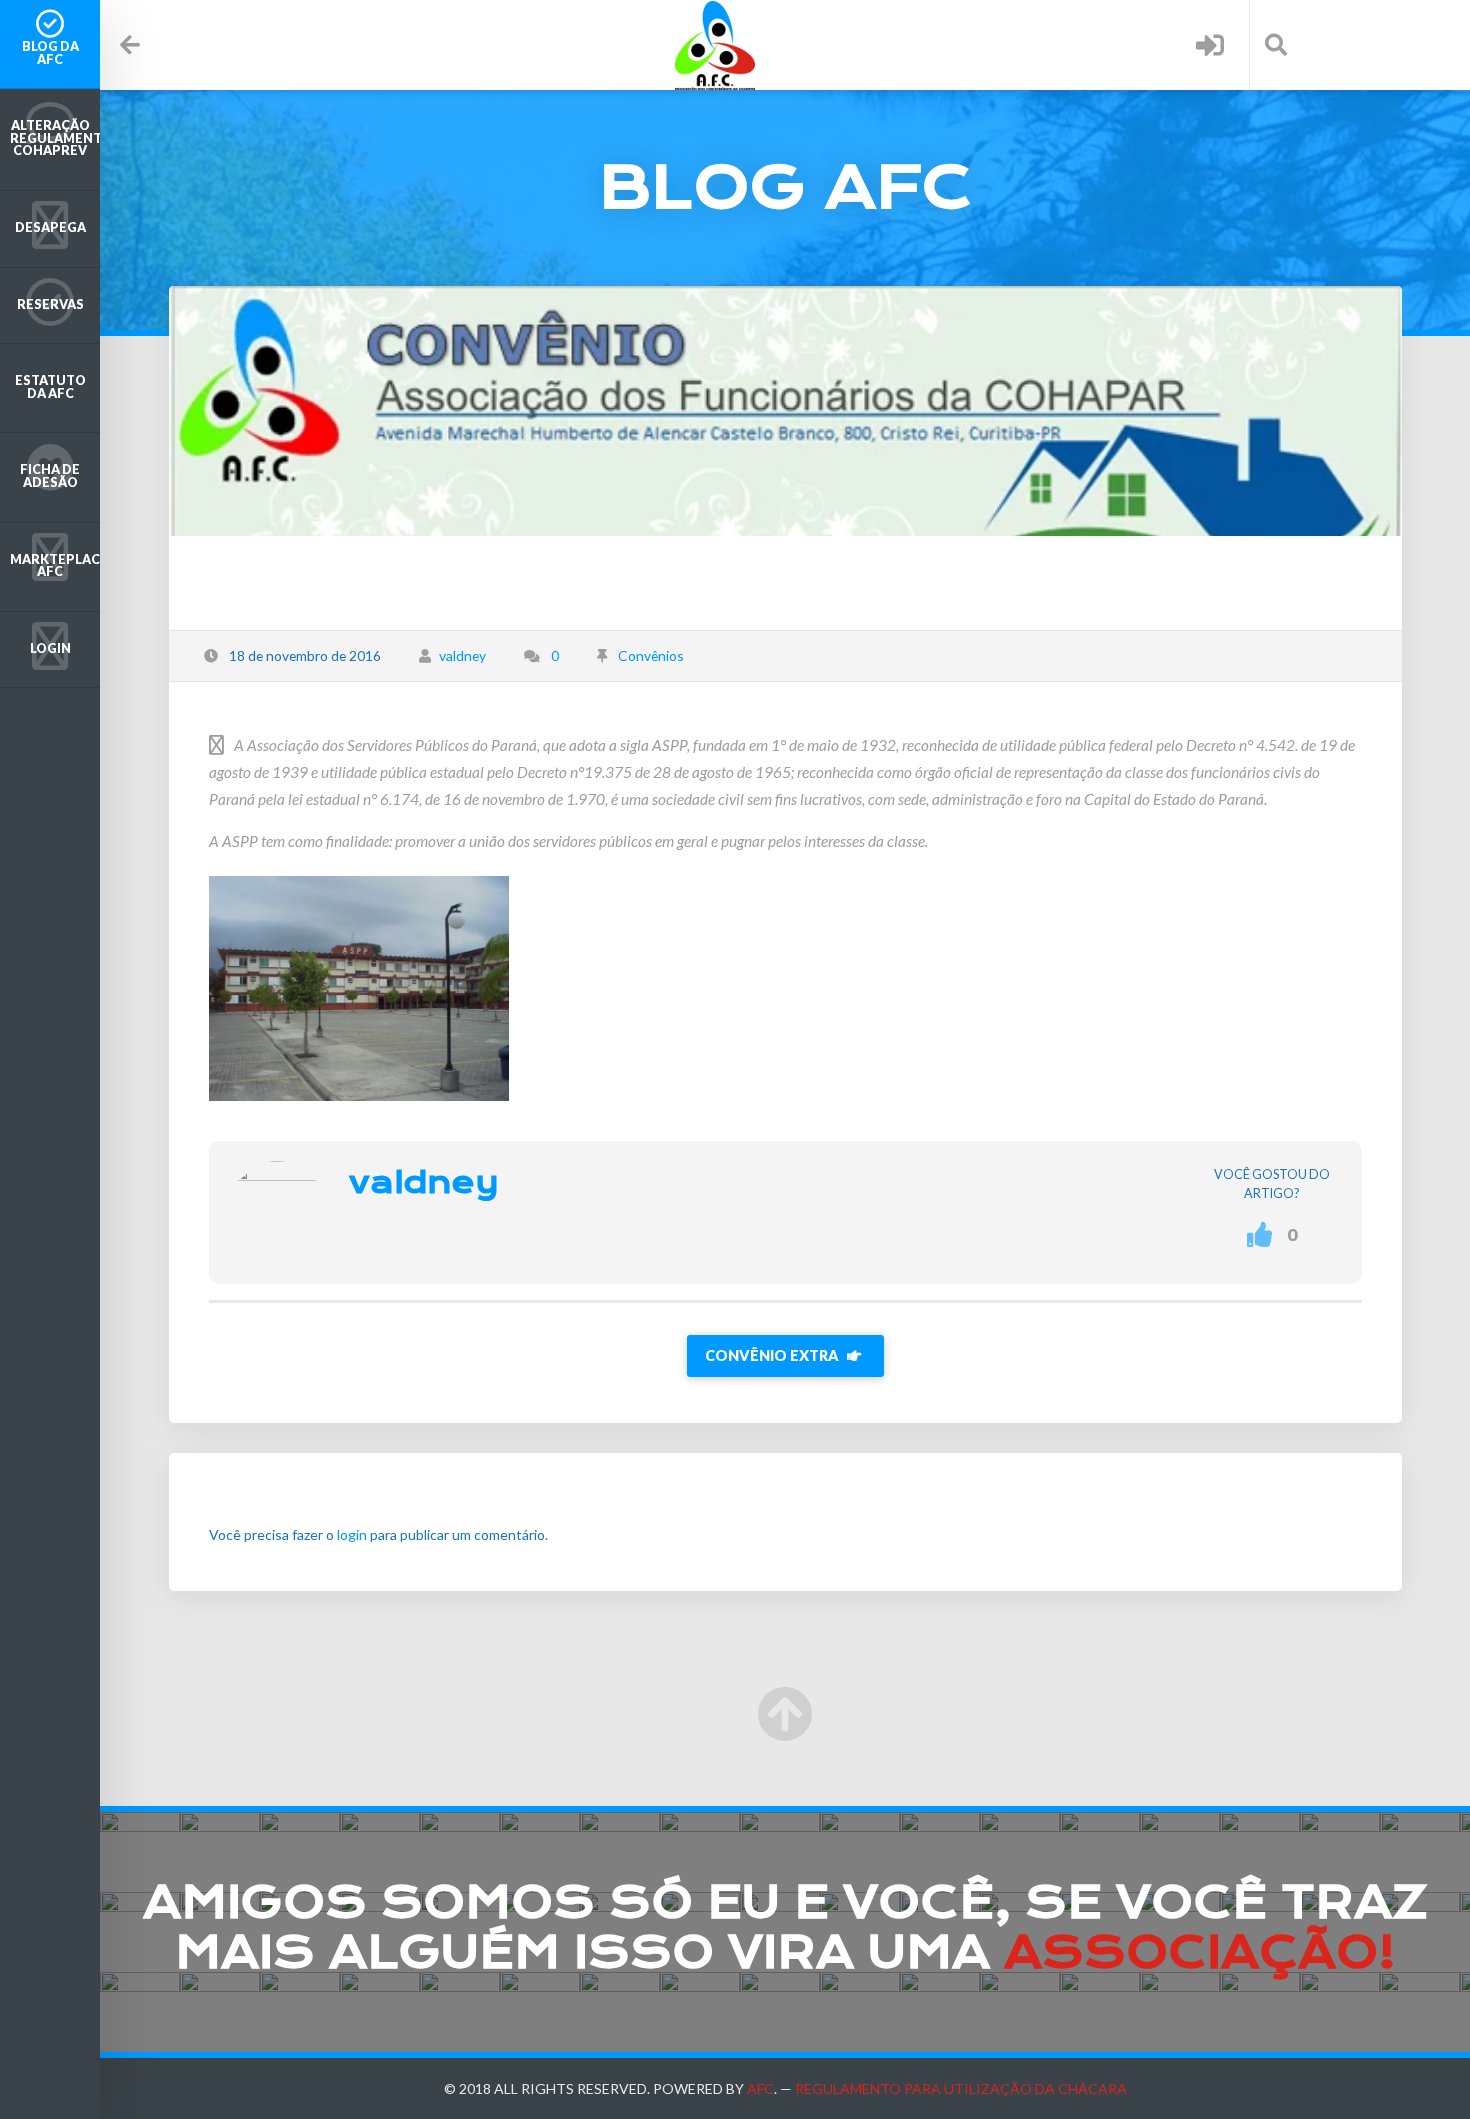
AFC (760, 2088)
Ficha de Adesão (50, 476)
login (352, 1534)
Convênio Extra (773, 1355)
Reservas (50, 304)
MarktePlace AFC (55, 566)
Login (50, 648)
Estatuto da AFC (50, 387)
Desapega (50, 227)
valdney (462, 655)
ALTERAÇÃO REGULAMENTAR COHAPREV (55, 138)
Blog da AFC (50, 53)
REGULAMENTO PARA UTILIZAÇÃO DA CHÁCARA (961, 2088)
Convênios (651, 655)
